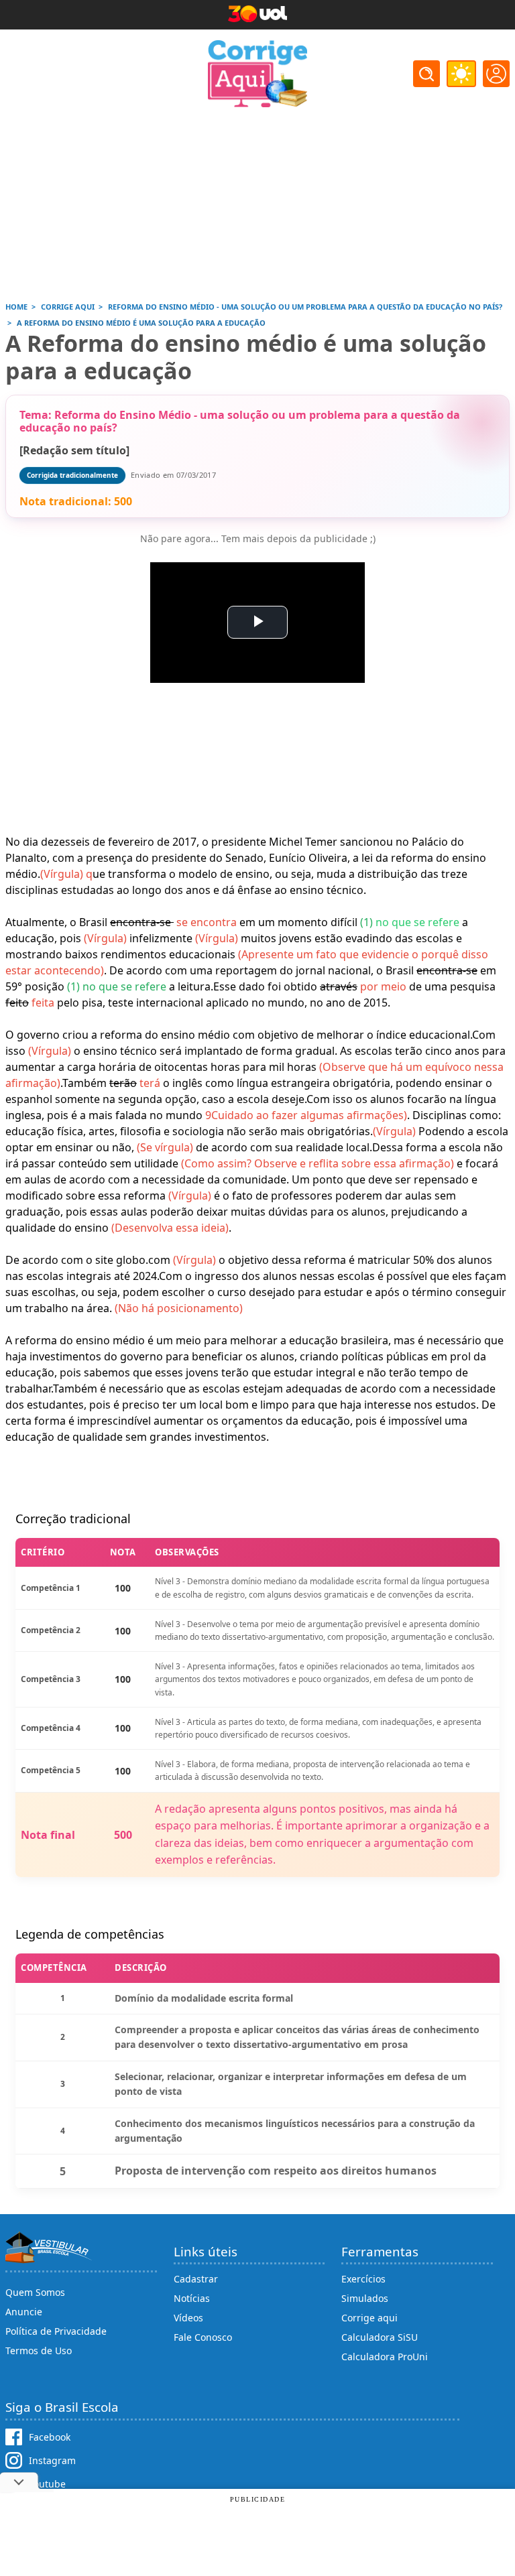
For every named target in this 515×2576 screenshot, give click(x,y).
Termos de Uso (39, 2350)
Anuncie (24, 2312)
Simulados (365, 2298)
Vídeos (188, 2318)
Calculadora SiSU (380, 2337)
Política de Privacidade (56, 2331)
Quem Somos (35, 2292)
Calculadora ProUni (385, 2357)
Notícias (192, 2298)
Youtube (47, 2484)
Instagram (52, 2460)
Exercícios (363, 2279)
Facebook (50, 2437)
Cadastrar (196, 2279)
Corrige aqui (369, 2318)
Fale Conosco (203, 2337)
